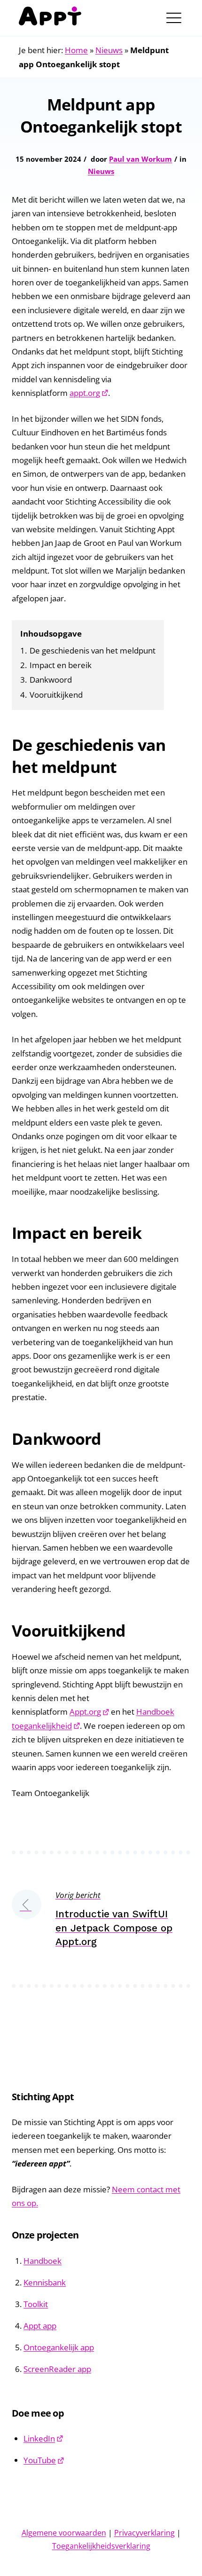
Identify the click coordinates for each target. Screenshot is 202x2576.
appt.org (85, 393)
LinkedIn (39, 2438)
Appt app (40, 2326)
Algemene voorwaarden (64, 2533)
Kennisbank (45, 2282)
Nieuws (109, 50)
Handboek (43, 2261)
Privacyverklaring (144, 2533)
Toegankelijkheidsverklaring (101, 2546)
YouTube (40, 2460)
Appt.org (85, 1712)
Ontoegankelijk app (59, 2347)
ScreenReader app (57, 2369)
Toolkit (36, 2304)
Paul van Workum (140, 159)
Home (76, 50)
